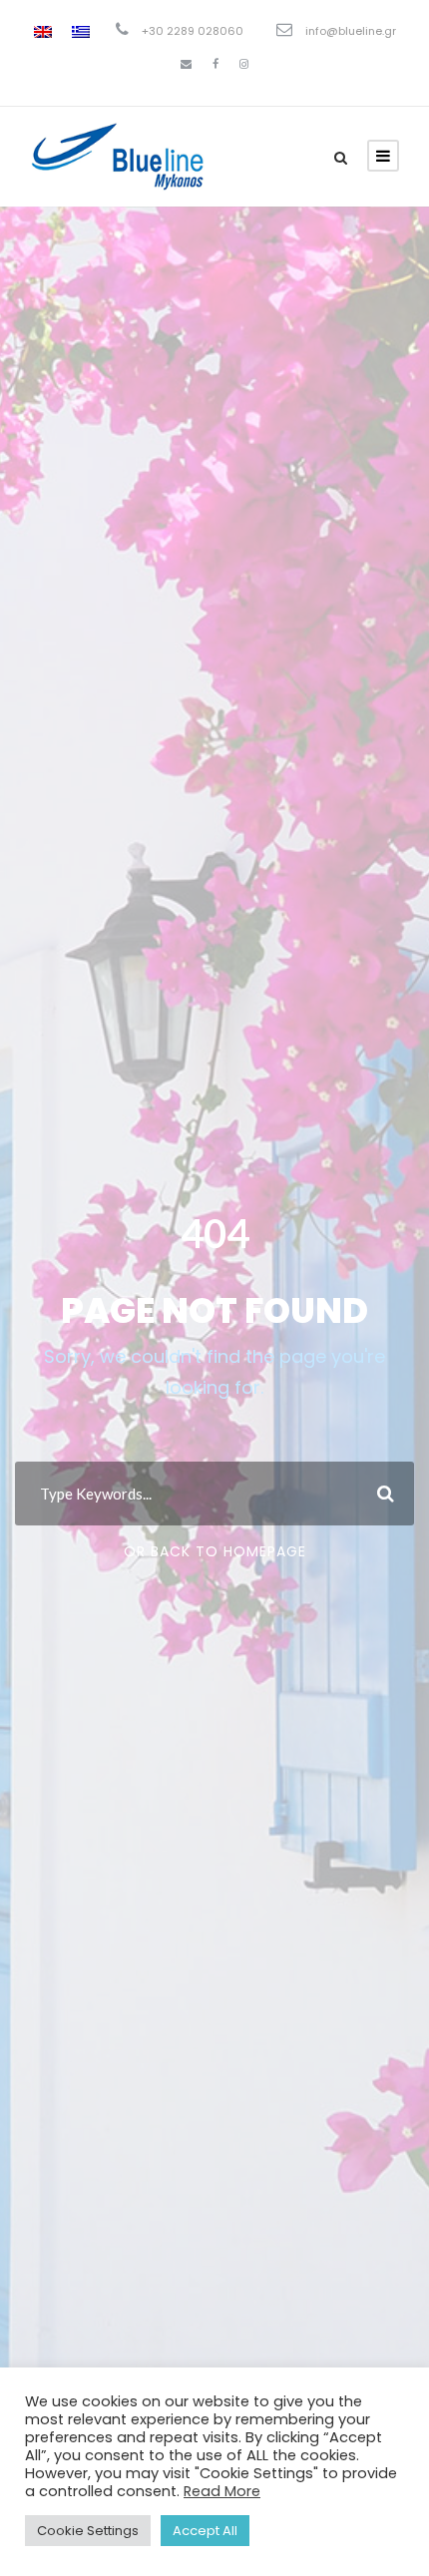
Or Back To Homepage (215, 1551)
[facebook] (215, 64)
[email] (186, 64)
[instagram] (244, 64)
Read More (222, 2491)
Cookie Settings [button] (88, 2531)
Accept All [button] (205, 2531)
